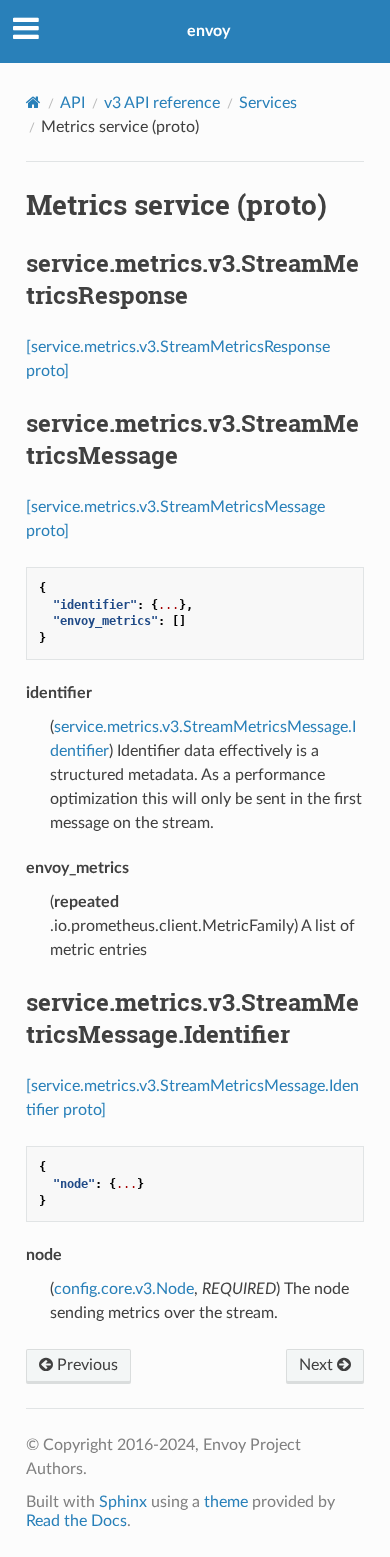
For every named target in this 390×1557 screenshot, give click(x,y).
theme (226, 1502)
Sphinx (123, 1502)
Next (318, 1365)
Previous (85, 1365)
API (72, 103)
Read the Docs (76, 1521)
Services (268, 103)
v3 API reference (162, 103)
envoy (208, 31)
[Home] (33, 102)
